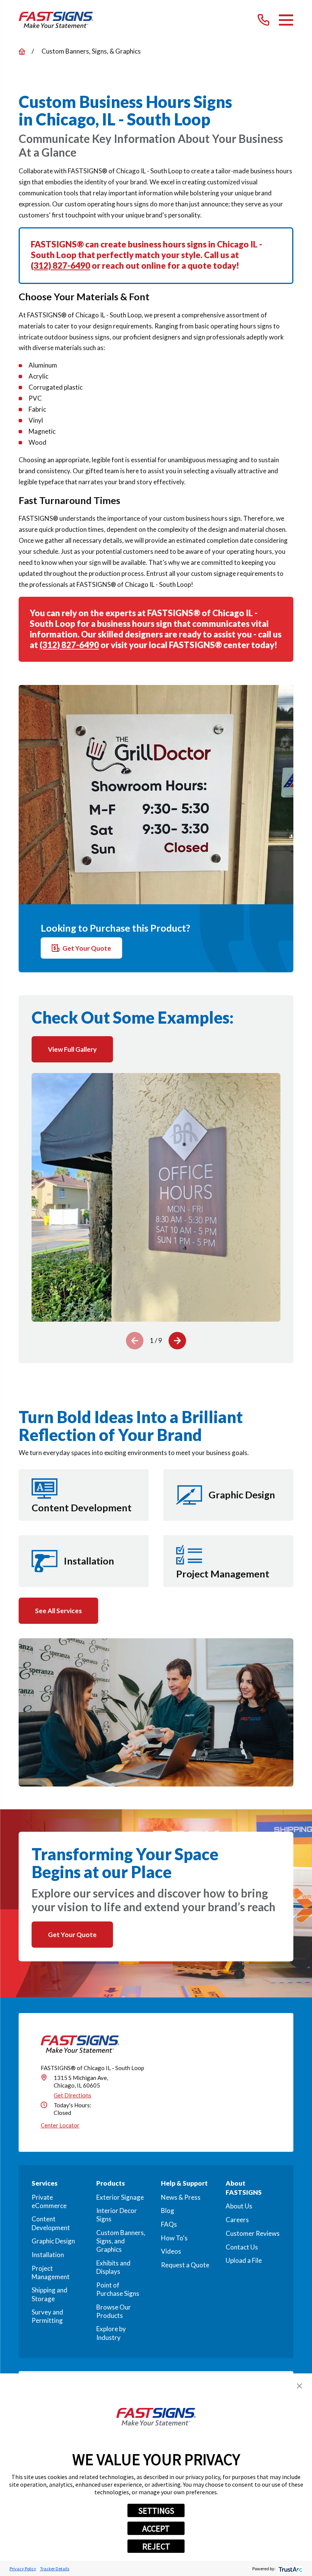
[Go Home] (22, 52)
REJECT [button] (156, 2546)
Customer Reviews (253, 2233)
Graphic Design (53, 2241)
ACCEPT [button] (156, 2528)
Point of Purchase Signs (118, 2289)
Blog (168, 2211)
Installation (48, 2255)
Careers (237, 2220)
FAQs (169, 2224)
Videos (171, 2251)
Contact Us (242, 2247)
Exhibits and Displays (113, 2267)
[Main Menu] (286, 20)
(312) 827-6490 (60, 266)
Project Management (51, 2272)
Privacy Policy (23, 2569)
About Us (239, 2206)
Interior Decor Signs (117, 2215)
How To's (174, 2238)
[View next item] (177, 1341)
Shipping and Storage (49, 2294)
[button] (299, 2386)
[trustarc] (290, 2569)
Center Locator (60, 2125)
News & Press (181, 2197)
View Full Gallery (72, 1049)
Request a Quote (185, 2265)
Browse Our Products (114, 2311)
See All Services (58, 1611)
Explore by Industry (111, 2333)
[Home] (56, 20)
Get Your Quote (87, 948)
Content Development (51, 2223)
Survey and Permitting (47, 2316)
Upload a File (244, 2260)
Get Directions (72, 2095)
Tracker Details (55, 2569)
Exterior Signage (120, 2197)
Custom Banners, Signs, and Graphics (121, 2241)
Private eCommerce (49, 2201)
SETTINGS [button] (156, 2511)
